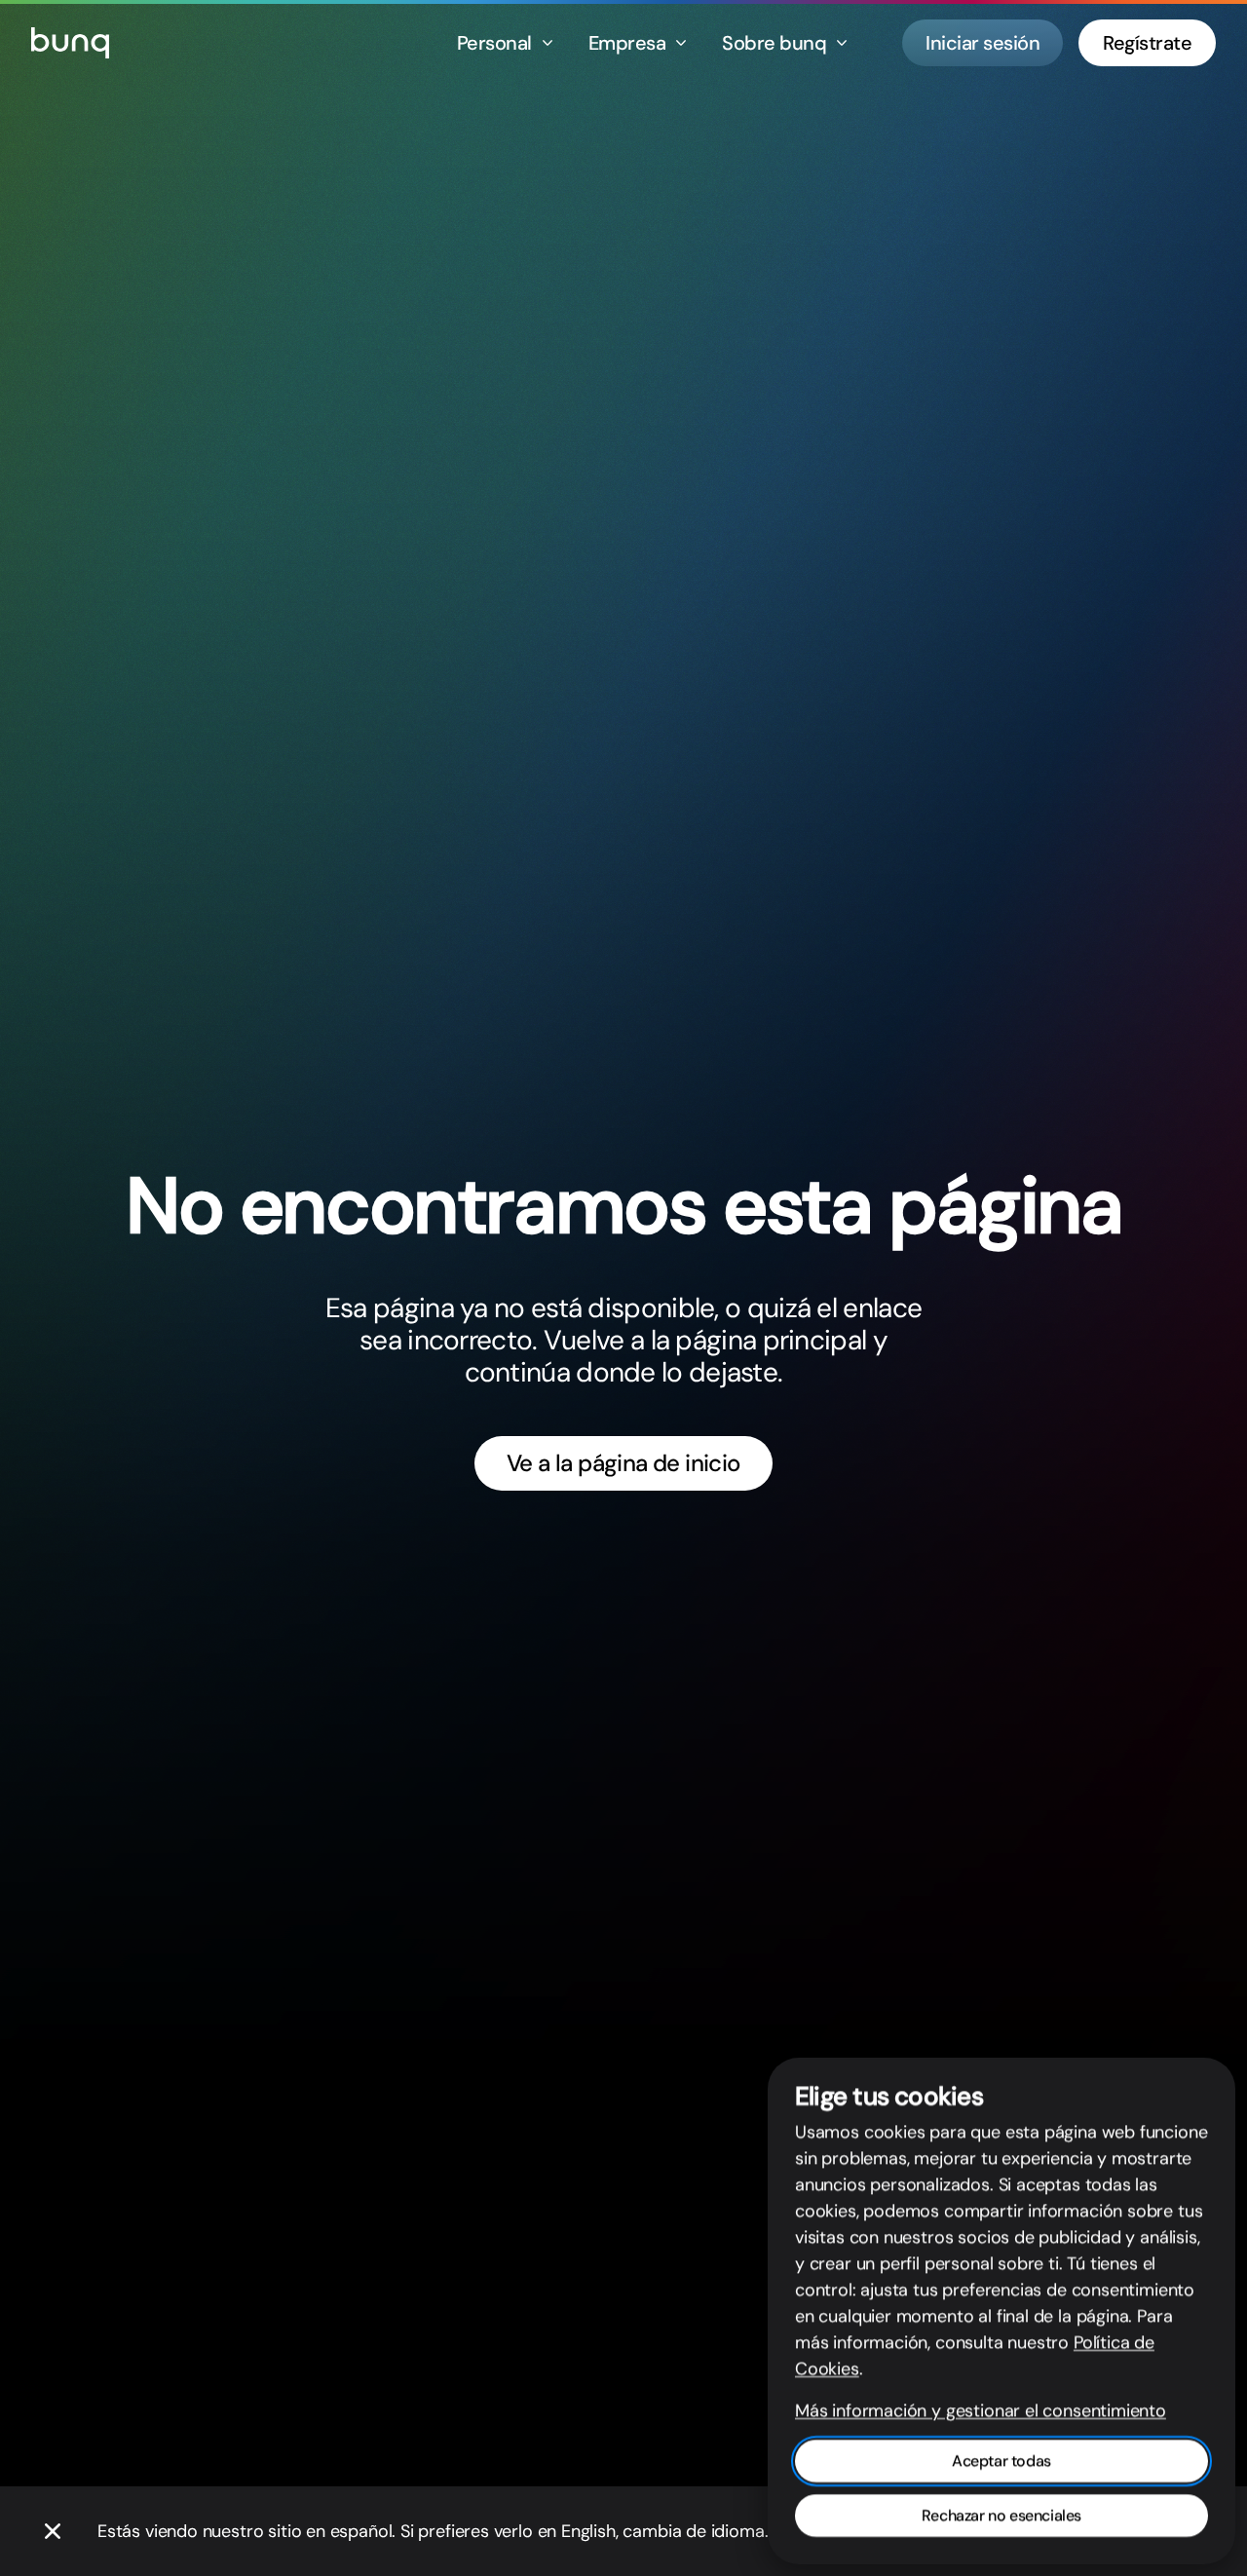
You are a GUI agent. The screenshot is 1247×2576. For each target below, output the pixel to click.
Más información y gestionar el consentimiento (981, 2410)
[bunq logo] (70, 43)
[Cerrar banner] (53, 2531)
